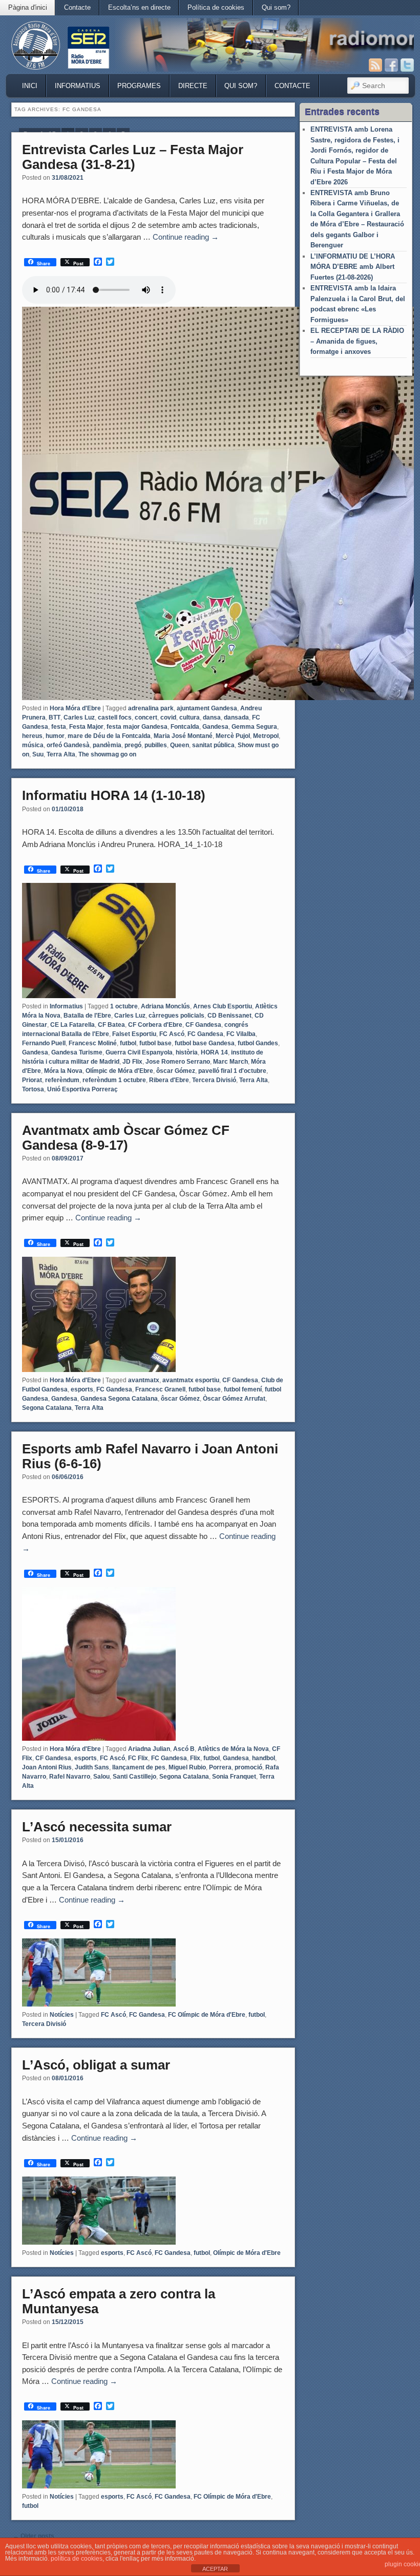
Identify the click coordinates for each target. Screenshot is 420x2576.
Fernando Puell (44, 1043)
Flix (195, 1758)
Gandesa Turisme (77, 1052)
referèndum (62, 1080)
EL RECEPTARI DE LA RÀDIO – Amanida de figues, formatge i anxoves (357, 341)
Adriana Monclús (165, 1006)
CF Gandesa (203, 1025)
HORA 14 (214, 1052)
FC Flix (138, 1758)
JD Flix (132, 1062)
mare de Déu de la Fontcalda (109, 736)
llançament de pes (139, 1767)
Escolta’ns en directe (139, 7)
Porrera (220, 1767)
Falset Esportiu (134, 1034)
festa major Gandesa (137, 727)
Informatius (78, 86)
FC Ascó (172, 1034)
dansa (212, 717)
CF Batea (111, 1025)
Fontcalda (185, 727)
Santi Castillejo (134, 1777)
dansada (236, 717)
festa (59, 727)
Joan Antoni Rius (47, 1767)
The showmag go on (107, 754)
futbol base (155, 1043)
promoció (248, 1767)
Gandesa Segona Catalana (119, 1399)
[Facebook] (391, 65)
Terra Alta (61, 754)
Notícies (62, 2015)
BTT (55, 717)
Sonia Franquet (234, 1777)
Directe (193, 86)
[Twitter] (407, 65)
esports (82, 1389)
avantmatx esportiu (191, 1380)
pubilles (156, 745)
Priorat (32, 1080)
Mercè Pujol (233, 736)
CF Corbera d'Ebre (155, 1025)
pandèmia (107, 745)
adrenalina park (151, 708)
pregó (133, 745)
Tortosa (33, 1089)
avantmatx (144, 1380)
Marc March (230, 1062)
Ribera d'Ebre (169, 1080)
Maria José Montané (183, 736)
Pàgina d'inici (28, 7)
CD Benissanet (229, 1016)
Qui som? (276, 7)
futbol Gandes (258, 1043)
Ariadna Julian (149, 1749)
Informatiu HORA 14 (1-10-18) (114, 795)
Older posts (34, 2536)
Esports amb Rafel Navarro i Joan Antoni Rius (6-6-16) (150, 1456)
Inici (30, 86)
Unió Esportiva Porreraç (82, 1089)
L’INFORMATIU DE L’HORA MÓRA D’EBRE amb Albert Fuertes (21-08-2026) (353, 267)
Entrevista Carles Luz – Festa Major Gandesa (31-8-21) (133, 157)
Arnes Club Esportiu (223, 1006)
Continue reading (186, 237)
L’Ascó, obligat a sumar (96, 2065)
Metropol (266, 736)
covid (168, 717)
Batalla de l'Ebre (87, 1016)
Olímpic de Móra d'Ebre (119, 1071)
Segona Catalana (47, 1408)
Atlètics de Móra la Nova (233, 1749)
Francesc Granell (160, 1389)
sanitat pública (213, 745)
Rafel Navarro (70, 1777)
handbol (264, 1758)
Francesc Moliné (93, 1043)
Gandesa (215, 727)
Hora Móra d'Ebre (75, 708)
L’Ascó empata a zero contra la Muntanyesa (119, 2301)
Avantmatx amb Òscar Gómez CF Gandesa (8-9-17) (126, 1138)
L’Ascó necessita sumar (97, 1827)
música (33, 745)
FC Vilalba (241, 1034)
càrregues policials (176, 1016)
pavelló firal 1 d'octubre (232, 1071)
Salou (101, 1777)
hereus (32, 736)
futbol (128, 1043)
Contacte (77, 7)
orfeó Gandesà (68, 745)
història (187, 1052)
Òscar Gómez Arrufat (234, 1399)
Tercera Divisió (214, 1080)
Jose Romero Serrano (178, 1062)
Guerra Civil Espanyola (139, 1052)
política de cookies (77, 2559)
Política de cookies (216, 7)
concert (146, 717)
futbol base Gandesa (205, 1043)
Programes (139, 86)
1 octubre (124, 1006)
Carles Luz (79, 717)
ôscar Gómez (176, 1071)
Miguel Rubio (187, 1767)
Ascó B (184, 1749)
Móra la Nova (63, 1071)
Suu (38, 754)
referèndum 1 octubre (114, 1080)
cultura (190, 717)
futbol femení (243, 1389)
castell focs (115, 717)
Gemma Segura (254, 727)
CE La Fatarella (72, 1025)
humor (55, 736)
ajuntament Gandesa (207, 708)
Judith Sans (92, 1767)
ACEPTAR (215, 2569)
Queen (180, 745)
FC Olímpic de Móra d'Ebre (207, 2015)
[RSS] (375, 65)
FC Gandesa (205, 1034)
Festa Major (86, 727)
